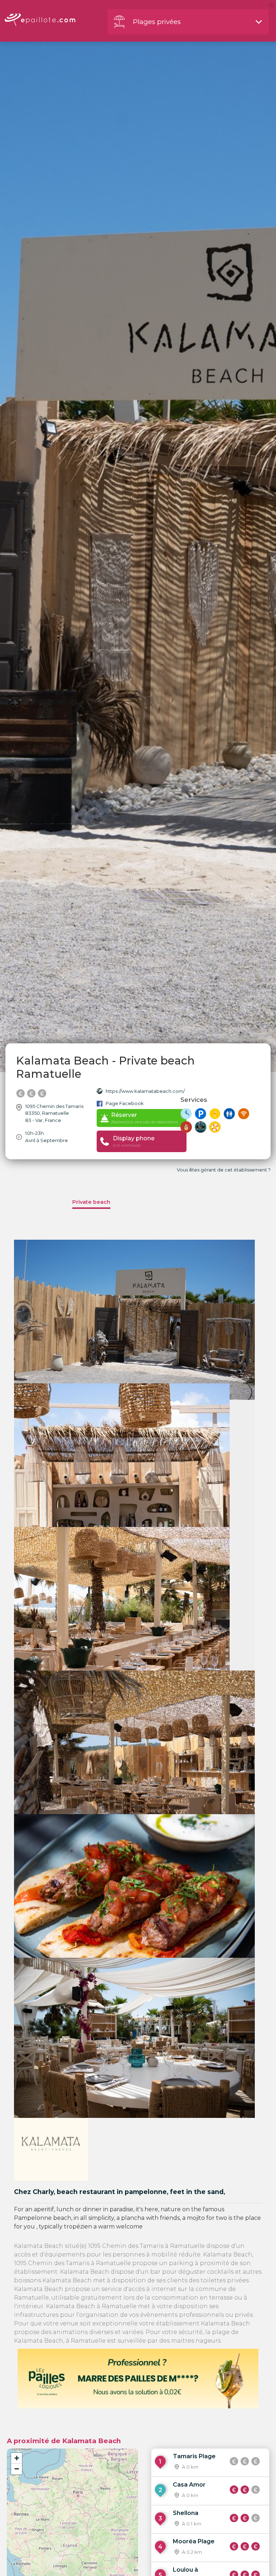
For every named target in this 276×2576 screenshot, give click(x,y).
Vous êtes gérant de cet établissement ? (224, 1170)
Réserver (144, 1118)
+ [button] (17, 2458)
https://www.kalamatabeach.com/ (145, 1091)
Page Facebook (125, 1103)
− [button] (17, 2469)
